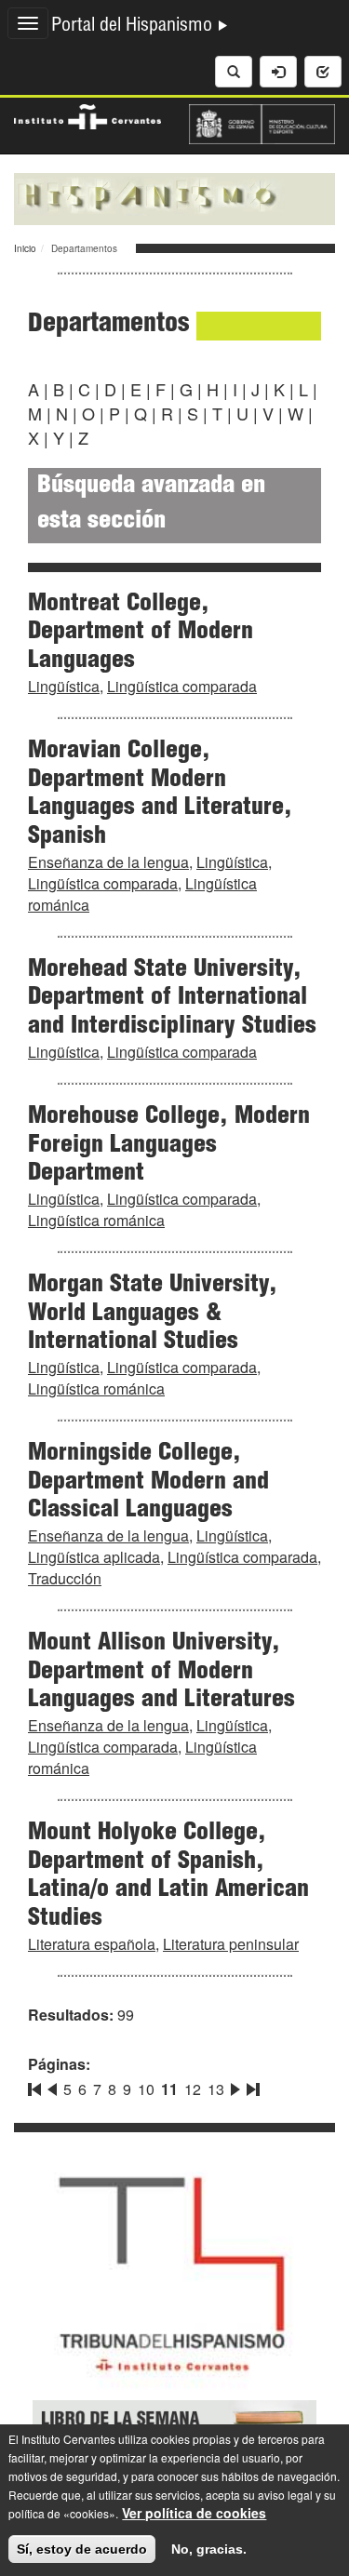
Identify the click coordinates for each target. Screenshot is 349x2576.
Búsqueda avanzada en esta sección (151, 505)
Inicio (25, 248)
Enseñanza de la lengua (108, 862)
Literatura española (92, 1944)
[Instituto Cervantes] (87, 114)
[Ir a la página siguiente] (235, 2086)
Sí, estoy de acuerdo (82, 2549)
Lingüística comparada (182, 686)
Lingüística (64, 686)
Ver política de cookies (194, 2513)
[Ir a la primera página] (36, 2086)
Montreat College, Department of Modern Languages (141, 634)
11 (169, 2089)
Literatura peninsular (231, 1944)
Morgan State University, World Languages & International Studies (153, 1315)
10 (146, 2089)
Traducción (65, 1578)
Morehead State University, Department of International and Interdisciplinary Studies (172, 999)
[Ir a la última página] (251, 2086)
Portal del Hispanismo (134, 27)
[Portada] (174, 197)
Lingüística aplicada (94, 1557)
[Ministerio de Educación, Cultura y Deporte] (262, 122)
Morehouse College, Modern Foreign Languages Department (169, 1146)
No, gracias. (209, 2549)
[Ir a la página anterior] (52, 2086)
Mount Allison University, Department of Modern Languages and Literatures (161, 1673)
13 (216, 2089)
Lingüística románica (96, 1220)
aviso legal (285, 2495)
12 (193, 2089)
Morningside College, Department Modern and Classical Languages (148, 1483)
